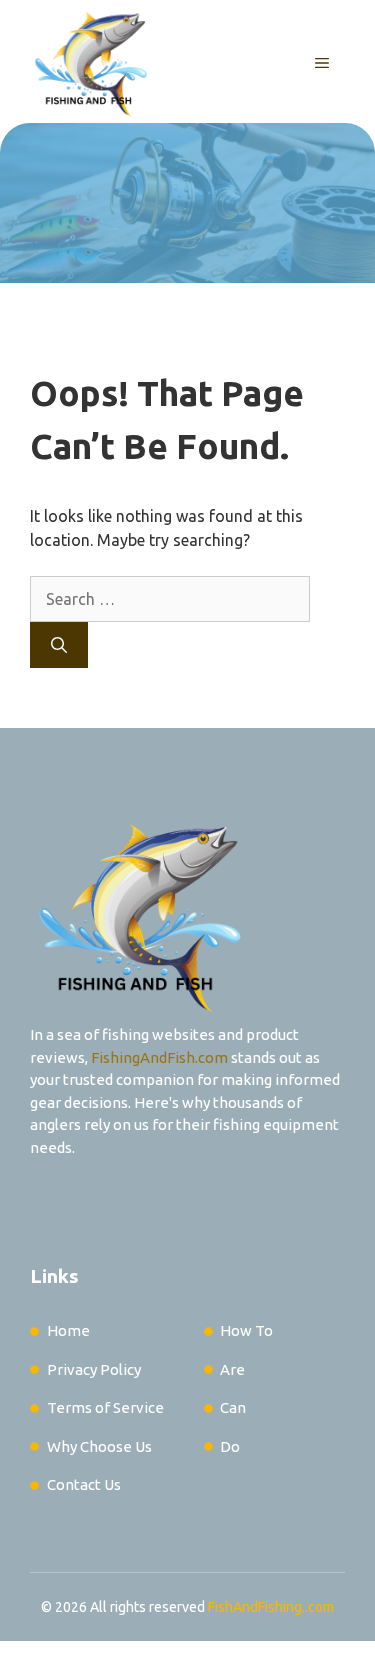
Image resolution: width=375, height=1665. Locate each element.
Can (233, 1407)
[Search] (59, 645)
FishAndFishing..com (271, 1607)
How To (246, 1330)
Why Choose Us (99, 1446)
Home (68, 1330)
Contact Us (84, 1484)
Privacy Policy (94, 1369)
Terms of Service (105, 1407)
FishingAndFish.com (159, 1057)
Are (232, 1369)
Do (230, 1446)
